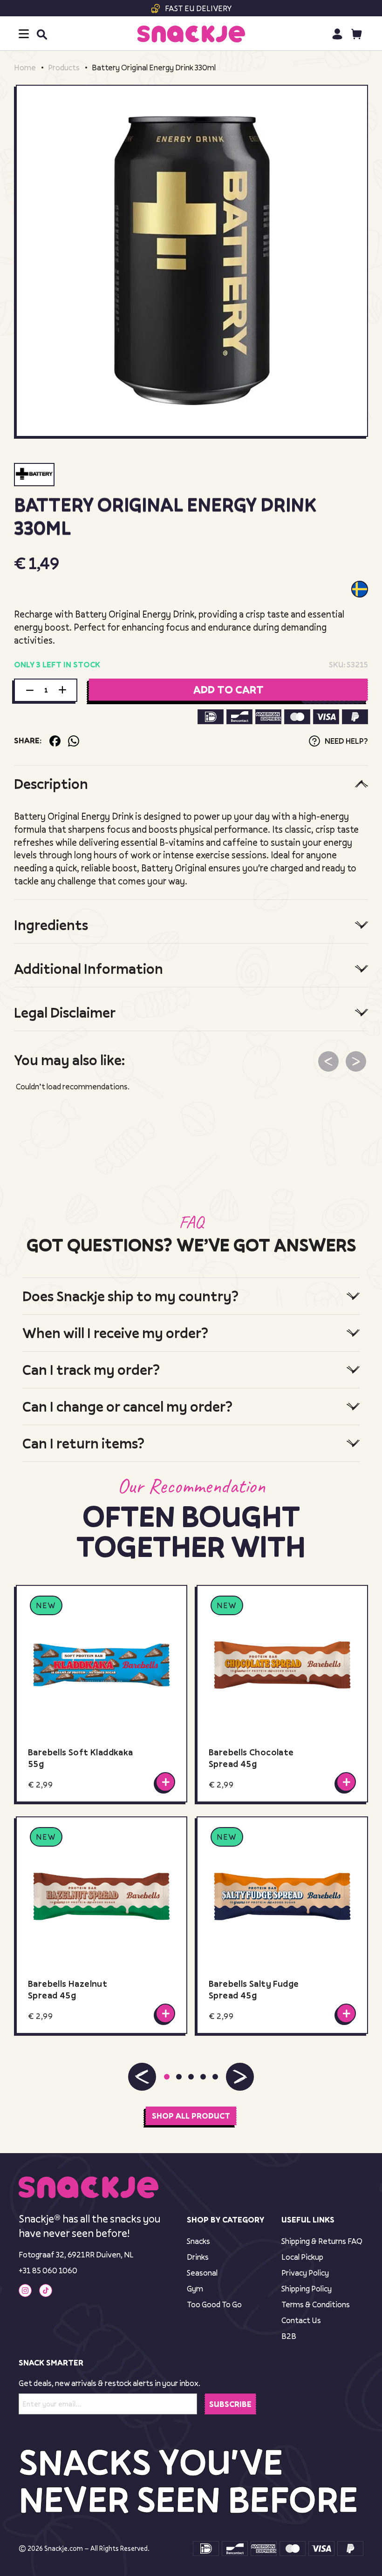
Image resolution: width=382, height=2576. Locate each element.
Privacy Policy (305, 2273)
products (64, 68)
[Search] (41, 34)
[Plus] (62, 690)
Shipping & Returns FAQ (322, 2241)
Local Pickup (302, 2257)
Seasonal (202, 2273)
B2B (289, 2336)
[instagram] (25, 2291)
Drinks (198, 2257)
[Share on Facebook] (55, 741)
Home (25, 68)
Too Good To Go (214, 2304)
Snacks (198, 2241)
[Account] (337, 34)
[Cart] (357, 34)
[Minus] (30, 690)
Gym (195, 2288)
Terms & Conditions (316, 2304)
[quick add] (165, 1782)
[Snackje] (191, 34)
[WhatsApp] (74, 741)
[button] (142, 2077)
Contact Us (301, 2320)
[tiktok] (46, 2291)
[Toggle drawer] (24, 34)
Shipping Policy (307, 2288)
